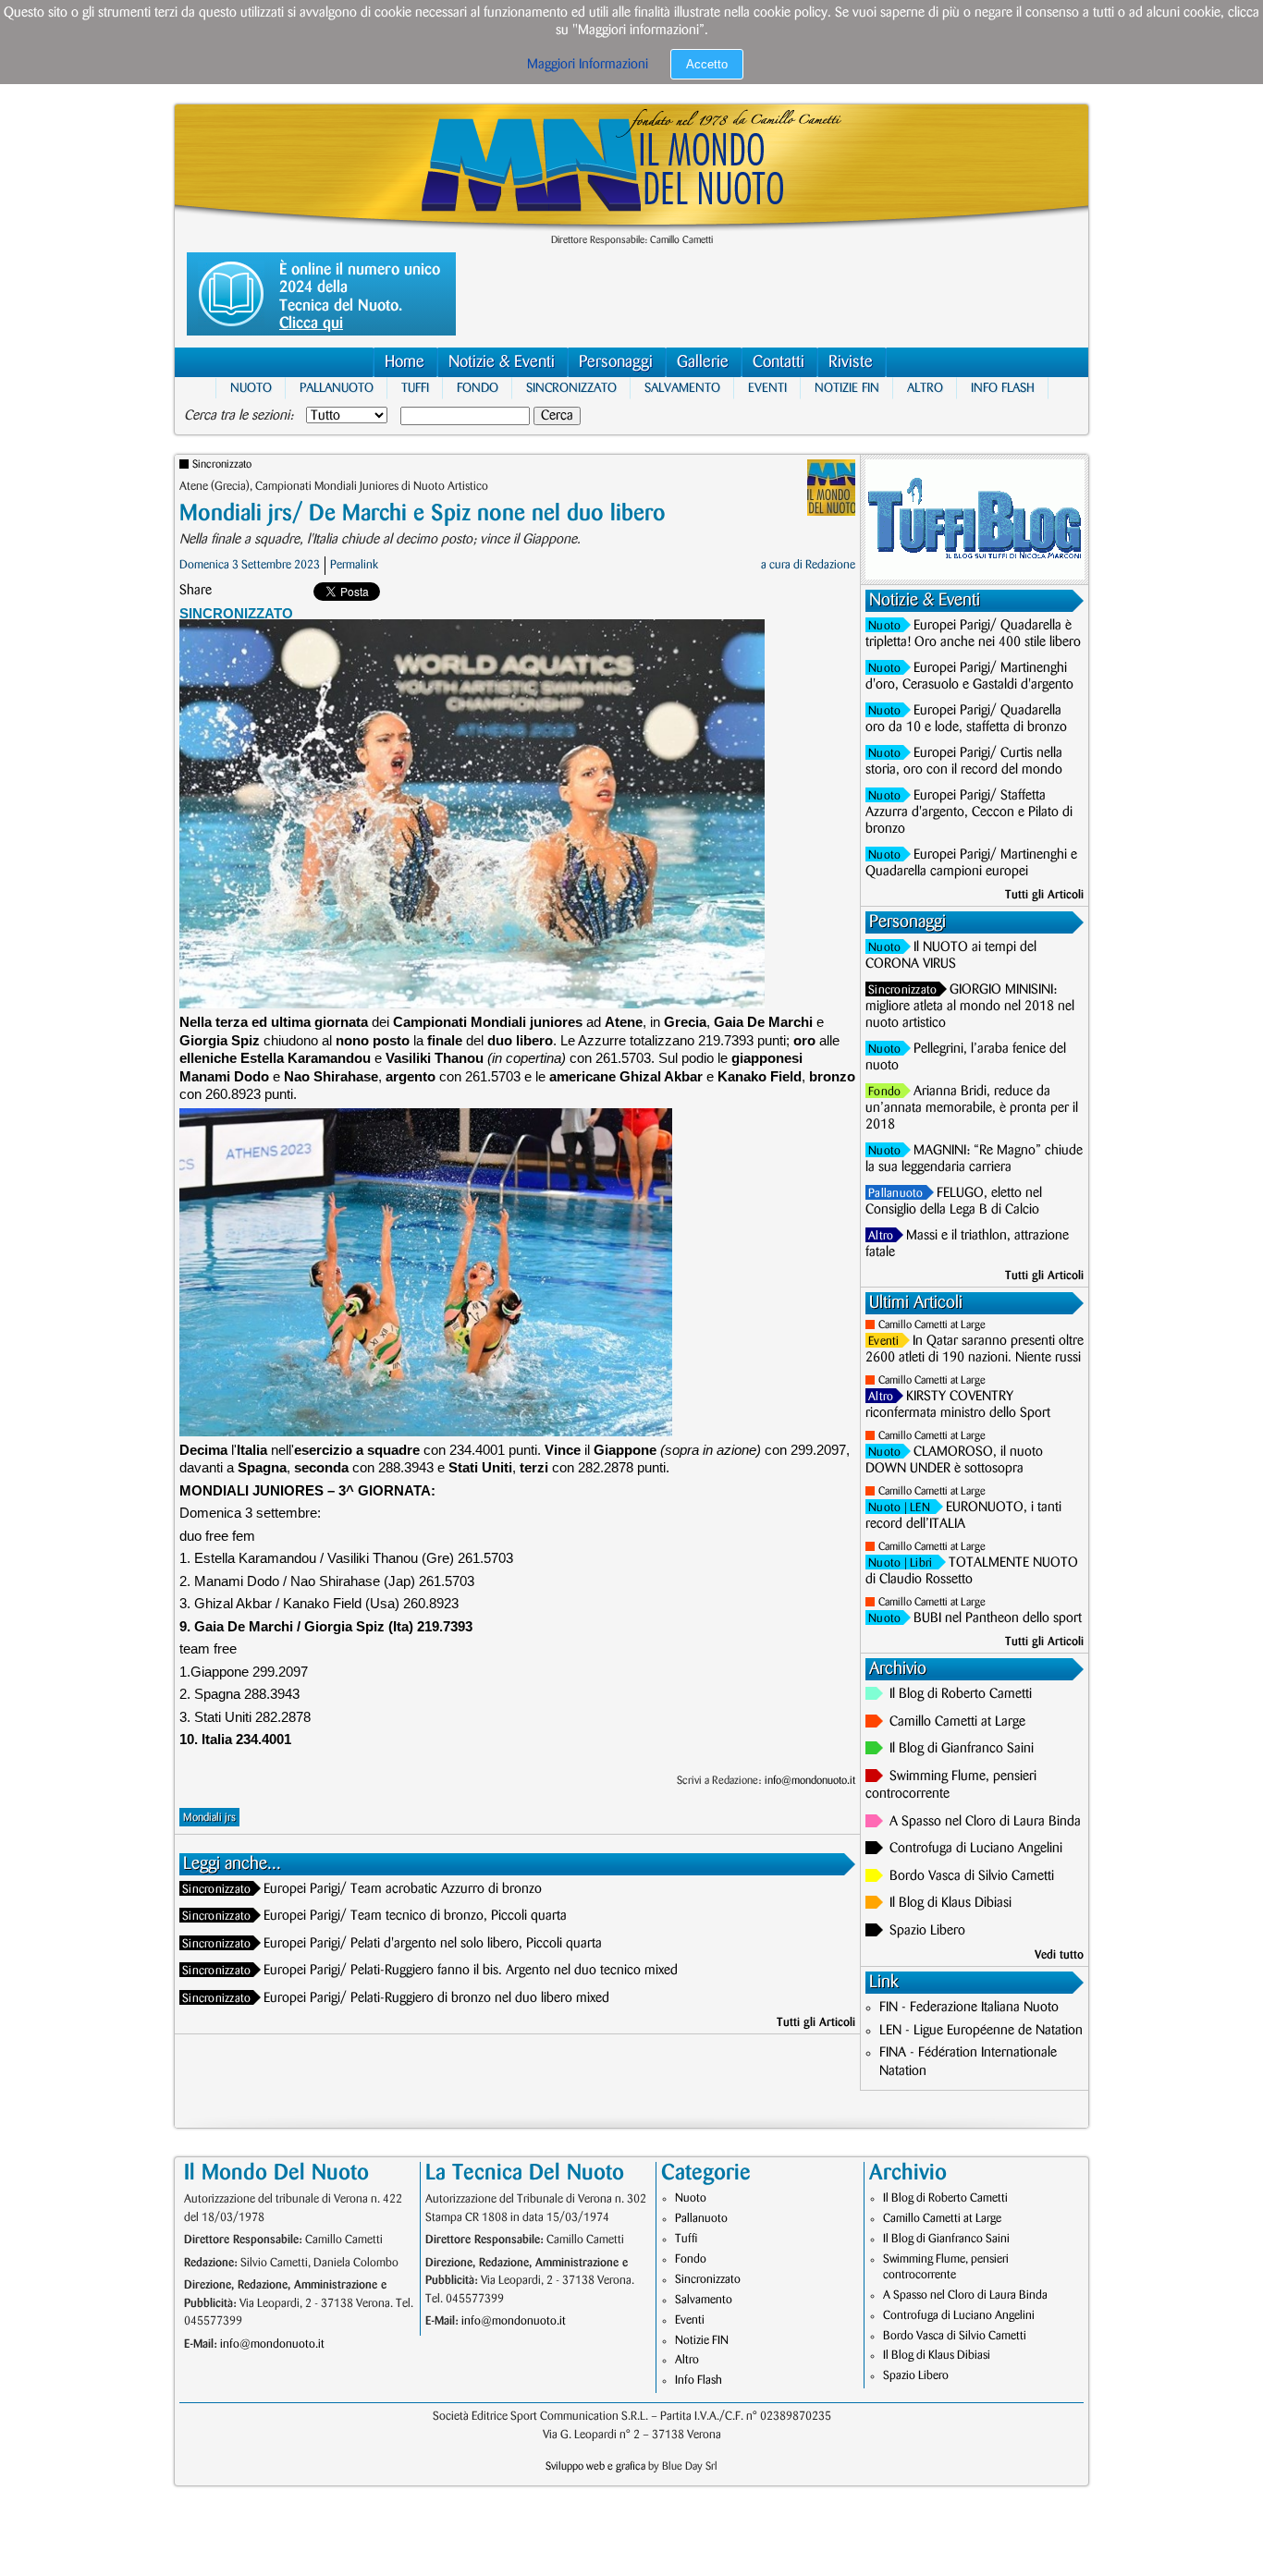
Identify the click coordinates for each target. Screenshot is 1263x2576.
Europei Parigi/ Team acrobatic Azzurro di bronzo (403, 1889)
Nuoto (251, 388)
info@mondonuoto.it (810, 1781)
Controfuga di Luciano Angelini (976, 1849)
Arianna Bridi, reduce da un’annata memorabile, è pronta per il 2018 (972, 1108)
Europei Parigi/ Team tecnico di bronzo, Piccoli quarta (415, 1916)
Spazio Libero (927, 1931)
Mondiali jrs (209, 1818)
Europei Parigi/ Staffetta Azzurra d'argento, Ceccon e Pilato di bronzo (969, 812)
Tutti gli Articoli (816, 2022)
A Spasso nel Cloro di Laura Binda (985, 1822)
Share (196, 591)
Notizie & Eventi (502, 362)
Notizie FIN (847, 388)
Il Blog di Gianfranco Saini (962, 1749)
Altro (925, 388)
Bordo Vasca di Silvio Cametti (972, 1876)
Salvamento (682, 388)
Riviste (851, 362)
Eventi (767, 388)
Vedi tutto (1059, 1955)
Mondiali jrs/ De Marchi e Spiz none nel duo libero (423, 513)
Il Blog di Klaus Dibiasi (950, 1903)
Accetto (707, 64)
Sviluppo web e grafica (595, 2466)
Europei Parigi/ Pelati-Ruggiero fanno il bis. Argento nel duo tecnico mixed (471, 1971)
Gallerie (703, 362)
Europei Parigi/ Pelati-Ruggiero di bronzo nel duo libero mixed (436, 1998)
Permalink (354, 565)
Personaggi (616, 362)
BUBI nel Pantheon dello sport (998, 1618)
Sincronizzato (571, 388)
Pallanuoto (337, 388)
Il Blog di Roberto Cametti (961, 1694)
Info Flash (1003, 388)
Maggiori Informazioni (588, 65)
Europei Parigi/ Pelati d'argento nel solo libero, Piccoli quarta (433, 1944)
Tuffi (415, 388)
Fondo (478, 388)
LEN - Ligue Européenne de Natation (981, 2031)
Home (405, 362)
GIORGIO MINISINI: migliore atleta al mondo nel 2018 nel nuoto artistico (970, 1007)
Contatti (779, 362)
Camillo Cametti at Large (932, 1325)
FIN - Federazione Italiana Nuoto (969, 2008)
